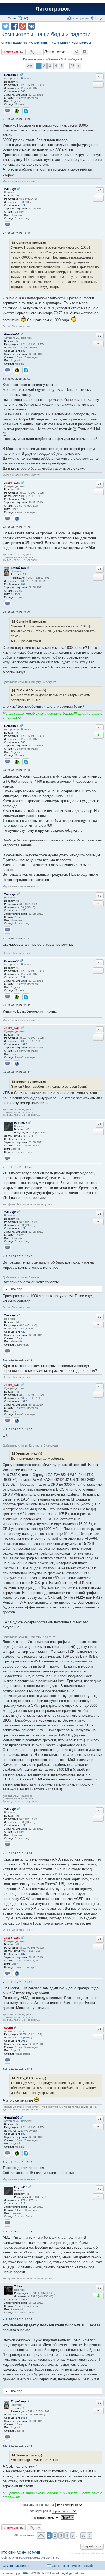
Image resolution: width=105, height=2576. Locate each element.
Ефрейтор (18, 568)
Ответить (12, 52)
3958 (24, 2041)
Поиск (77, 52)
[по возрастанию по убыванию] (45, 2517)
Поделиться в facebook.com (14, 26)
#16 (5, 2069)
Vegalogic (67, 2573)
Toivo (18, 2286)
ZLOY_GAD (12, 483)
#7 (4, 939)
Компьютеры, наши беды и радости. (47, 34)
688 (23, 91)
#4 (4, 527)
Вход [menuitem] (99, 18)
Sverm (8, 2028)
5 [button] (62, 66)
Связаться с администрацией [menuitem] (72, 2566)
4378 (24, 499)
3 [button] (50, 66)
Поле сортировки (40, 2511)
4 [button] (56, 66)
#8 (4, 1005)
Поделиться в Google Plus (23, 26)
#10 (5, 1167)
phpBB (45, 2573)
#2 (4, 233)
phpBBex (24, 2573)
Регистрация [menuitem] (80, 18)
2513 (24, 2300)
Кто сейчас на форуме (21, 2553)
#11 (5, 1256)
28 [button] (72, 66)
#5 (4, 612)
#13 (5, 1429)
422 (23, 205)
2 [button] (44, 66)
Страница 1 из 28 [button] (30, 66)
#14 (5, 1853)
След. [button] (79, 66)
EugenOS (21, 1123)
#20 (5, 2446)
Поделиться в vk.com (31, 26)
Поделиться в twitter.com (6, 26)
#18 (5, 2231)
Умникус (10, 189)
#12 (5, 1360)
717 (23, 1139)
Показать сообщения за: (38, 2505)
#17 (5, 2162)
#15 (5, 1982)
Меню (12, 18)
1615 (24, 584)
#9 (4, 1072)
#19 (5, 2319)
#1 (4, 119)
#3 (4, 379)
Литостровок (53, 9)
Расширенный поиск (85, 52)
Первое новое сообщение (41, 59)
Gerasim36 (12, 75)
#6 (4, 770)
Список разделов (16, 2566)
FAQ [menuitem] (25, 18)
